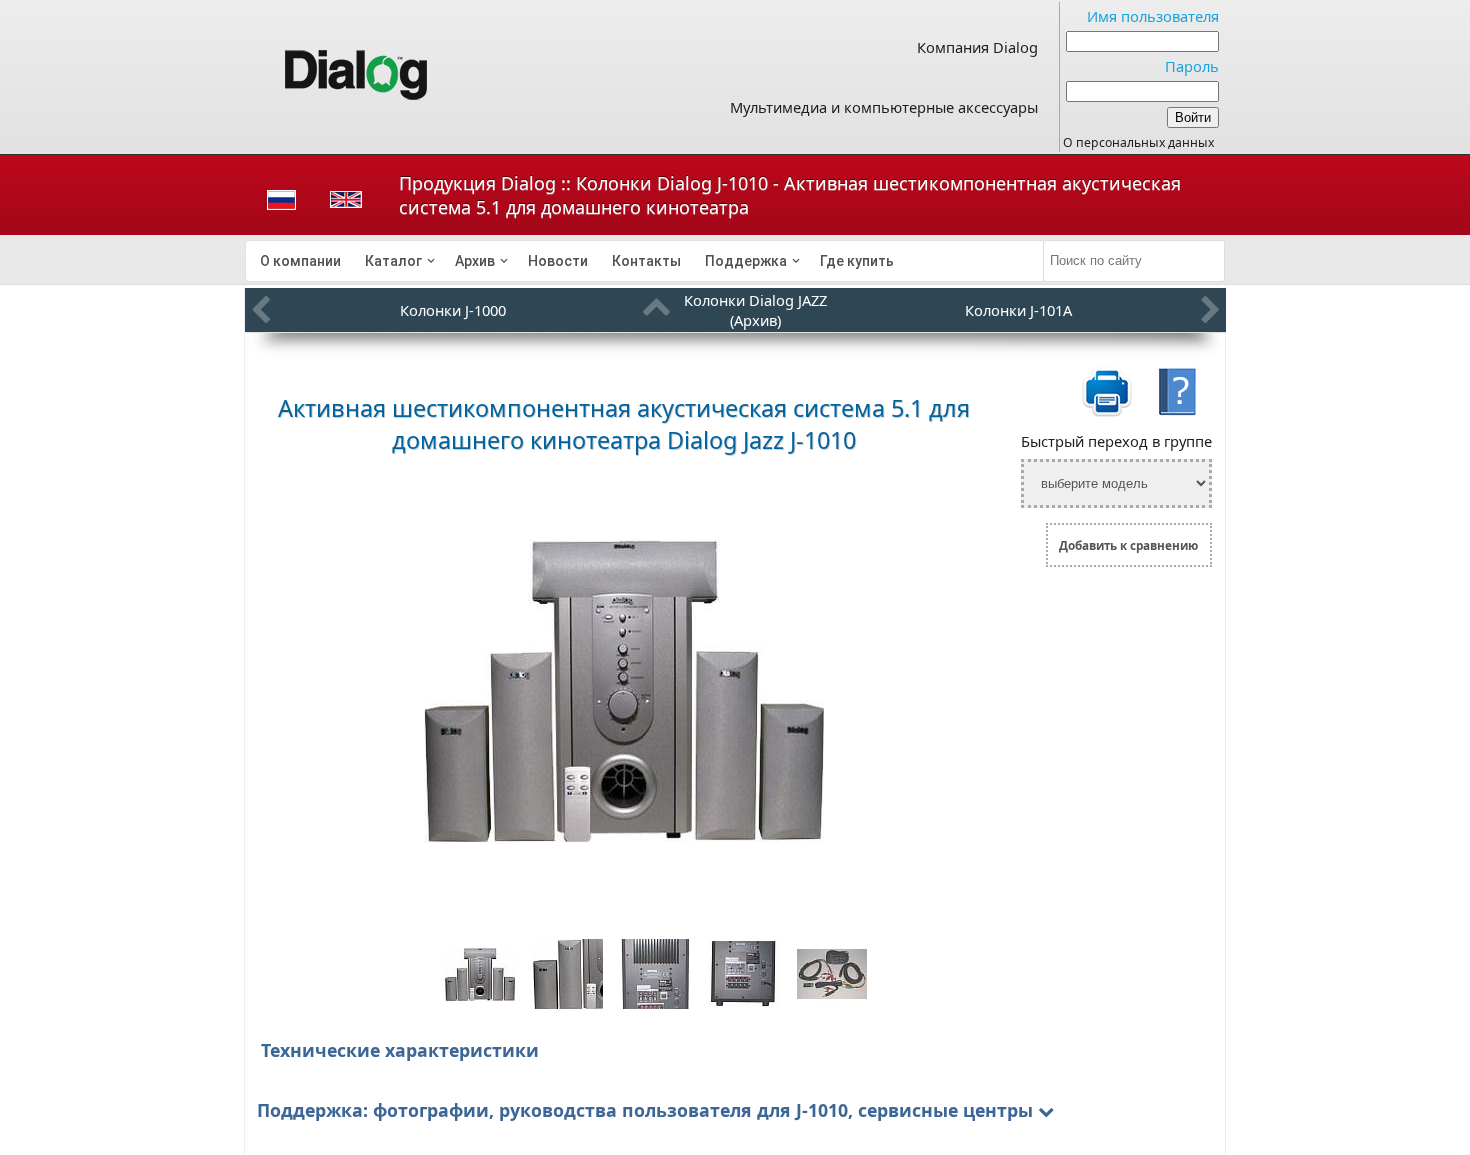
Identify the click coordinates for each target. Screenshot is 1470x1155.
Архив (475, 261)
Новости (558, 261)
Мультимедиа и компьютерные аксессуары (884, 107)
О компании (300, 261)
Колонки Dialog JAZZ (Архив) (755, 310)
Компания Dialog (977, 47)
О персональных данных (1138, 142)
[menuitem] (300, 261)
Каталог (393, 261)
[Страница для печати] (1107, 413)
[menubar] (645, 261)
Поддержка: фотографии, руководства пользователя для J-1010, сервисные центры (645, 1110)
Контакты (646, 261)
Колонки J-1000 (453, 310)
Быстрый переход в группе (1116, 441)
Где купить (857, 261)
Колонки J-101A (1018, 310)
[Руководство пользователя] (1177, 413)
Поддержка (746, 261)
